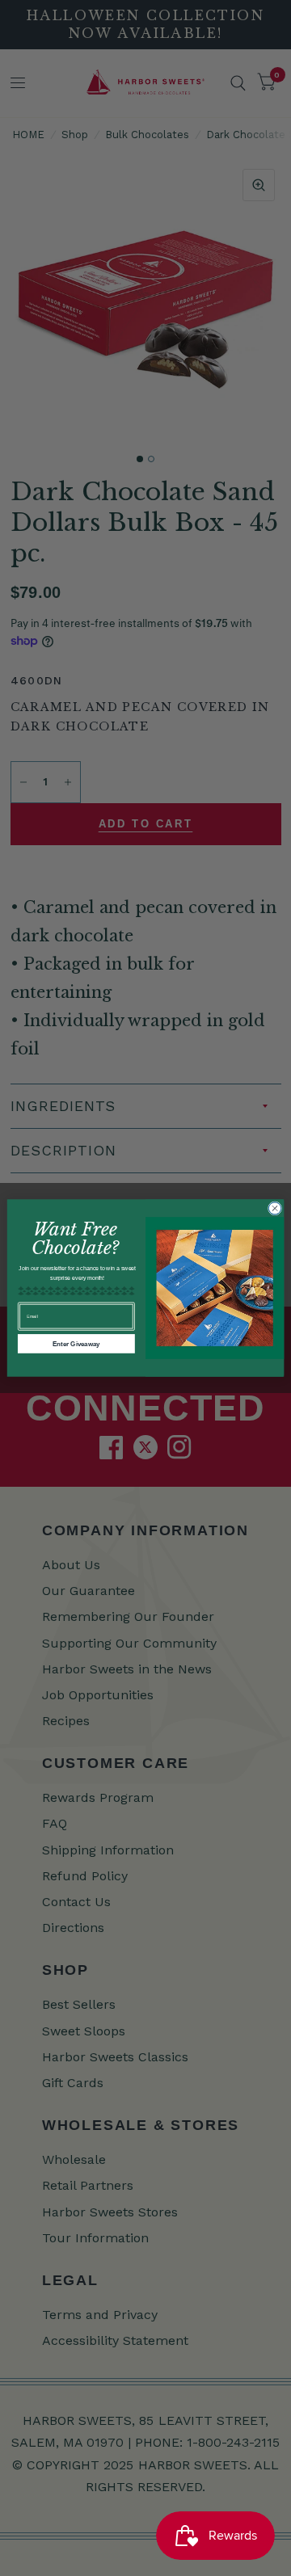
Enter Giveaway (76, 1343)
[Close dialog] (274, 1208)
